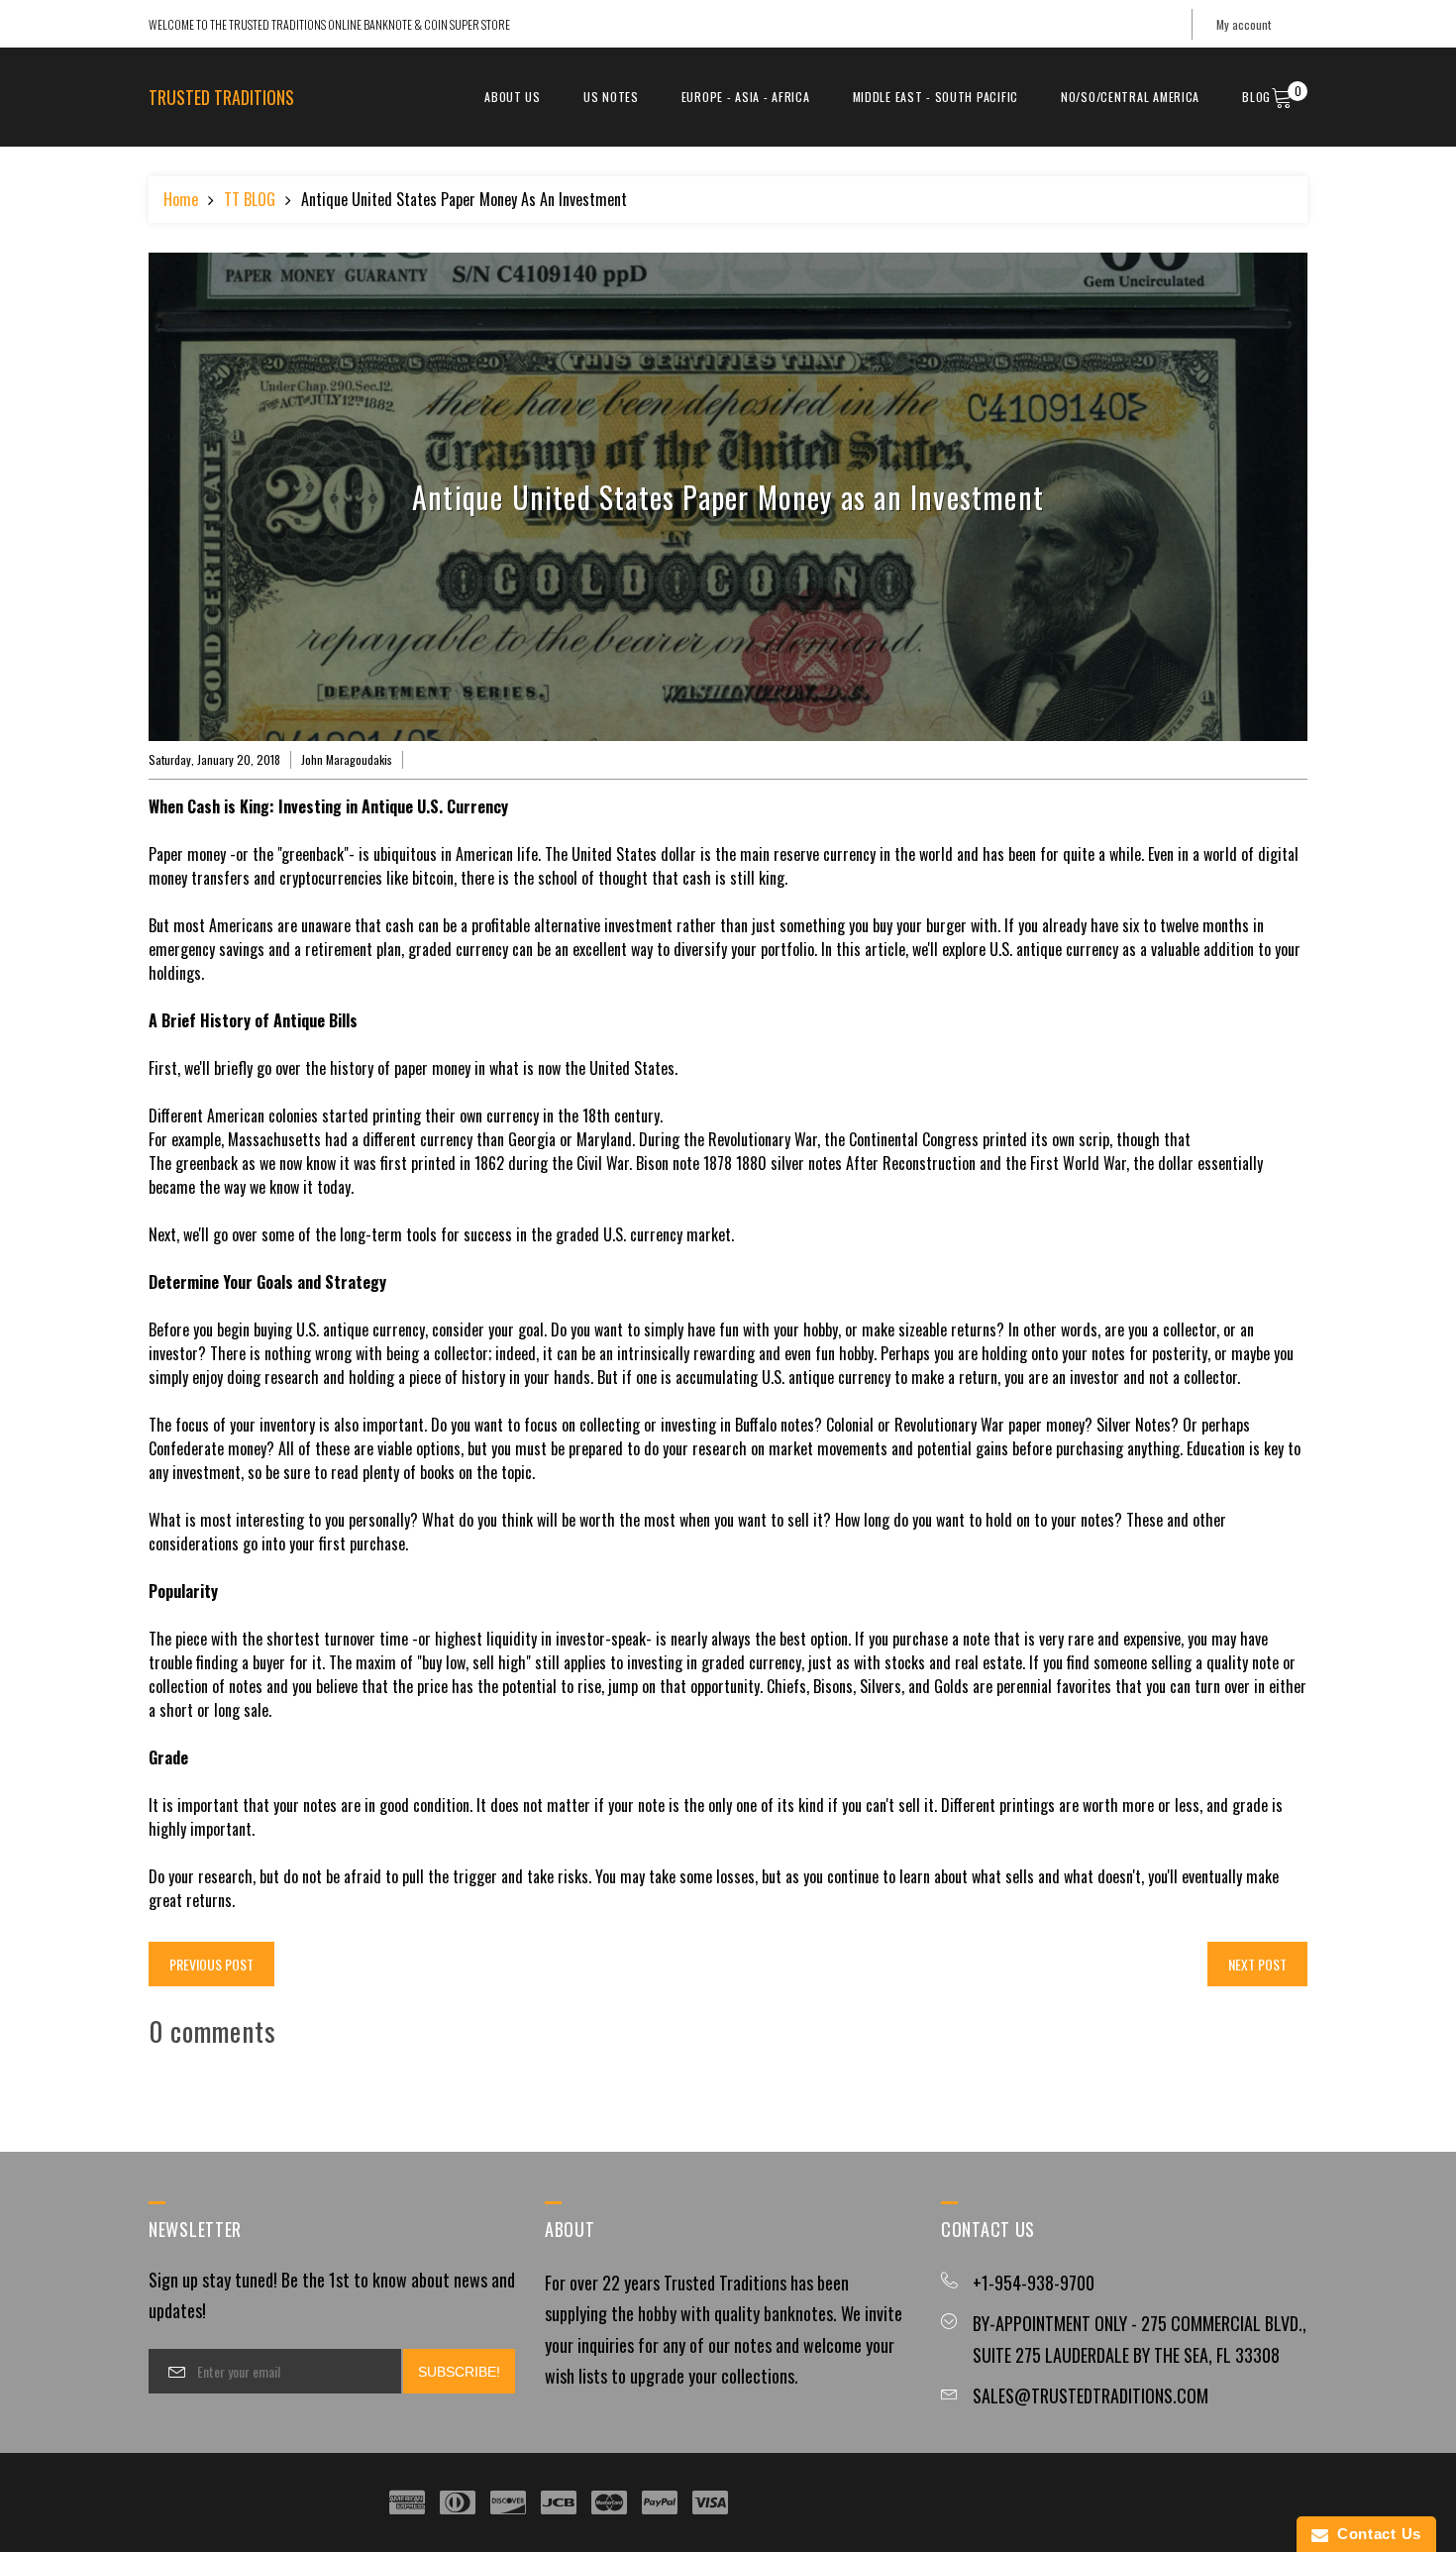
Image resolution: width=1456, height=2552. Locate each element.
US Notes (611, 97)
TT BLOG (250, 199)
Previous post (211, 1964)
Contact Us (1375, 2534)
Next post (1257, 1964)
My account (1244, 24)
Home (181, 199)
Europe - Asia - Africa (746, 97)
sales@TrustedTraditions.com (1091, 2395)
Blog (1256, 97)
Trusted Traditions (221, 97)
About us (513, 97)
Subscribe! (459, 2372)
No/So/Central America (1130, 97)
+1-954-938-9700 (1034, 2283)
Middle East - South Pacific (936, 97)
